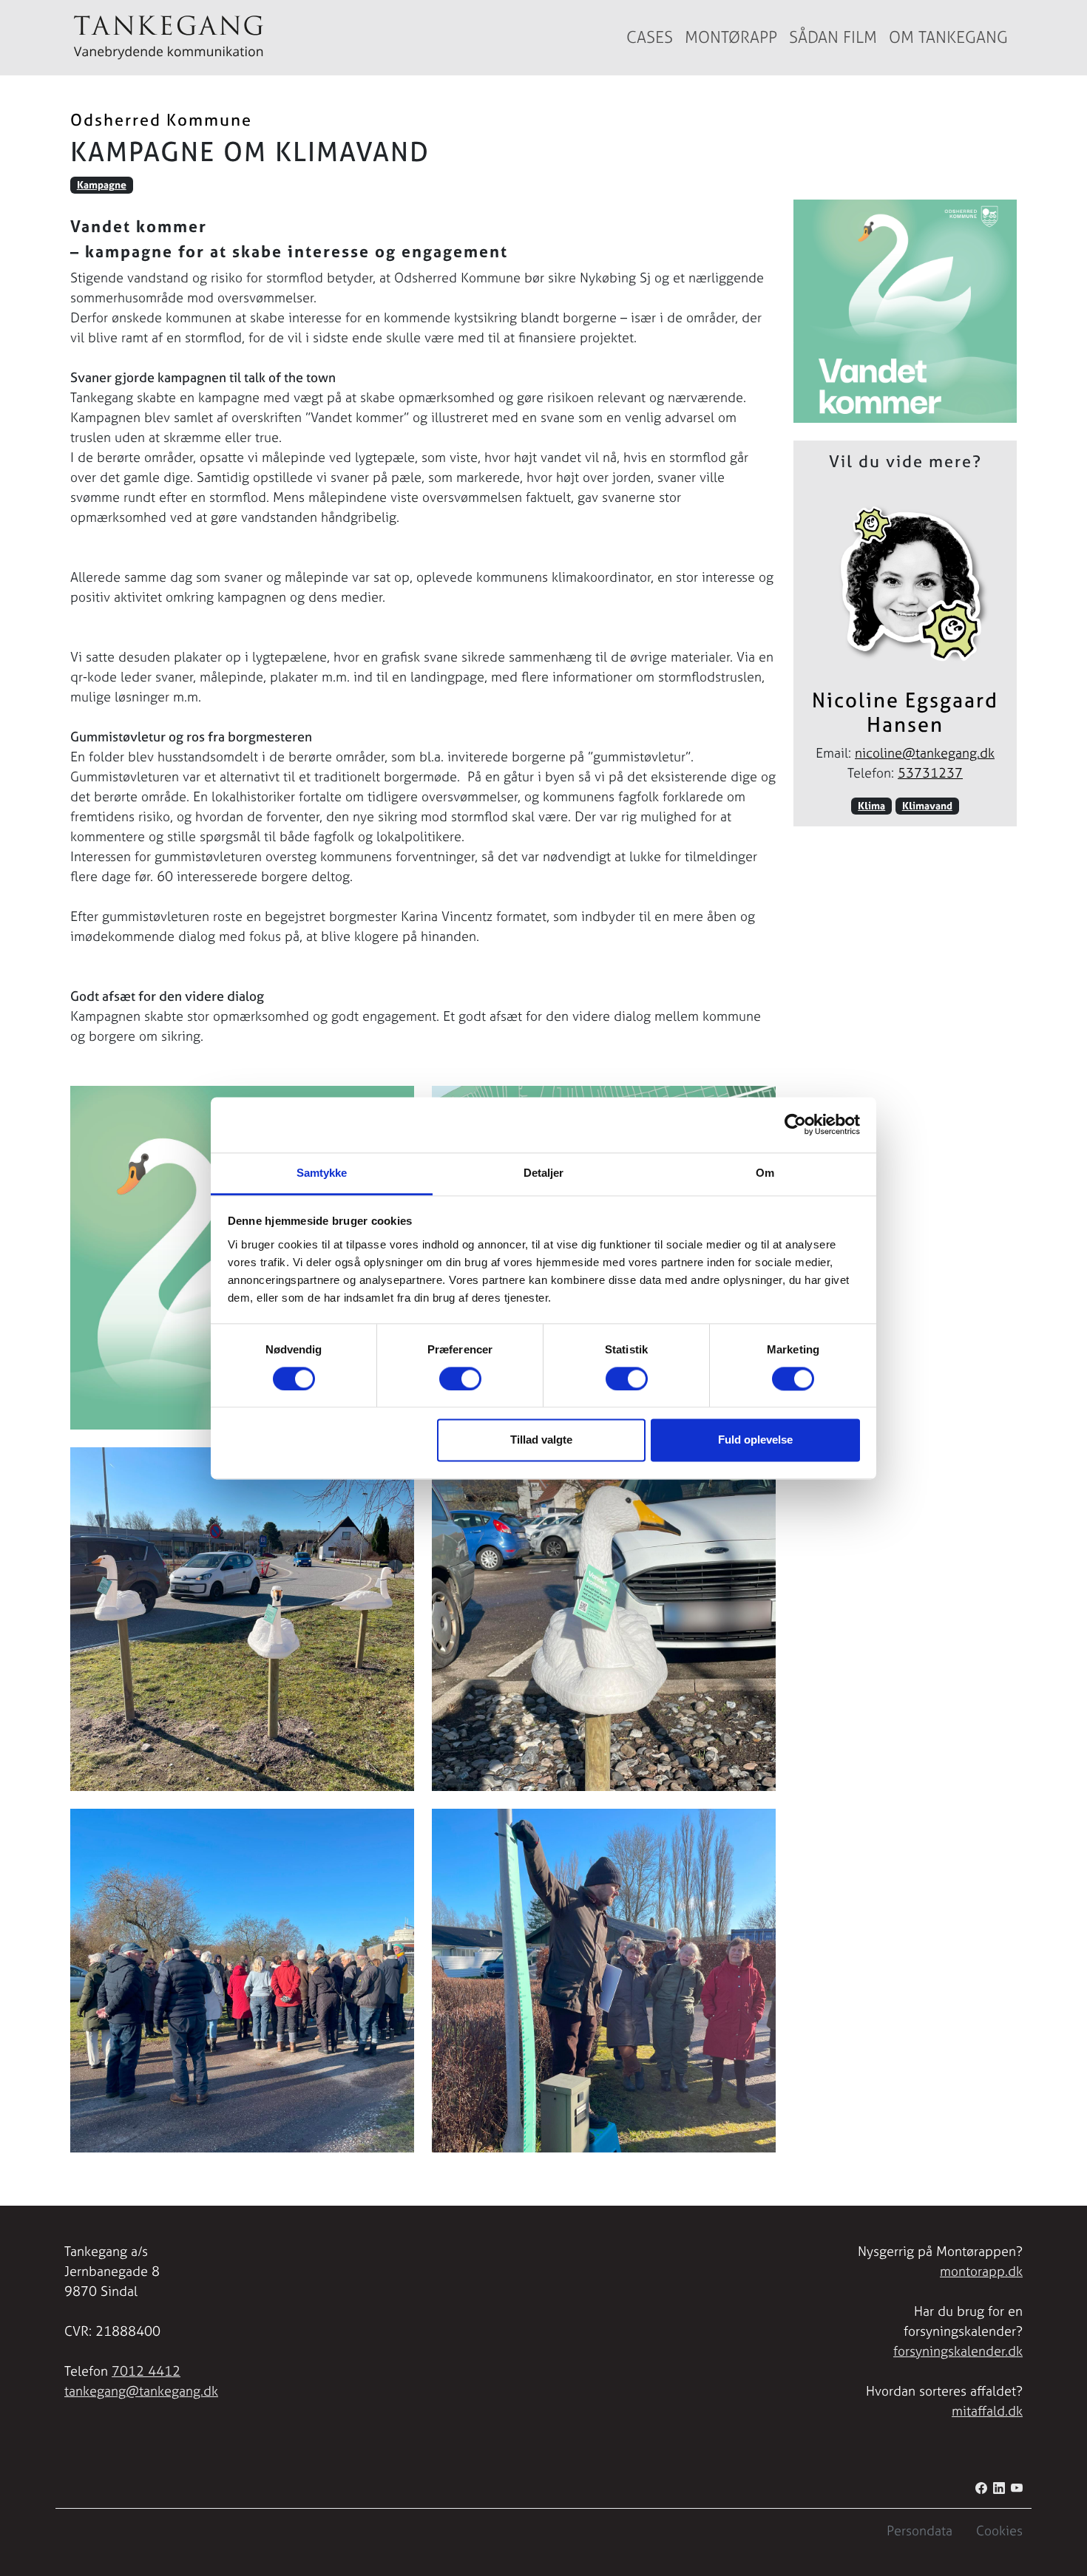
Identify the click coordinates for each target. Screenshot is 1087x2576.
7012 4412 (146, 2371)
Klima (871, 806)
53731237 (930, 773)
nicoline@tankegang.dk (925, 753)
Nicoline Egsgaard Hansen (905, 712)
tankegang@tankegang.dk (141, 2391)
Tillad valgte (541, 1440)
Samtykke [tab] (322, 1173)
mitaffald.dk (987, 2411)
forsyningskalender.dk (958, 2351)
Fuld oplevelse (755, 1440)
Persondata (920, 2531)
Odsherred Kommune (161, 120)
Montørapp (731, 37)
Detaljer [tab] (544, 1173)
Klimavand (927, 806)
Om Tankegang (948, 37)
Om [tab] (765, 1173)
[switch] (460, 1379)
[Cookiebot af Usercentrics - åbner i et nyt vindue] (795, 1124)
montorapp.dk (981, 2271)
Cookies (999, 2531)
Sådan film (833, 37)
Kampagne (102, 185)
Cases (650, 37)
